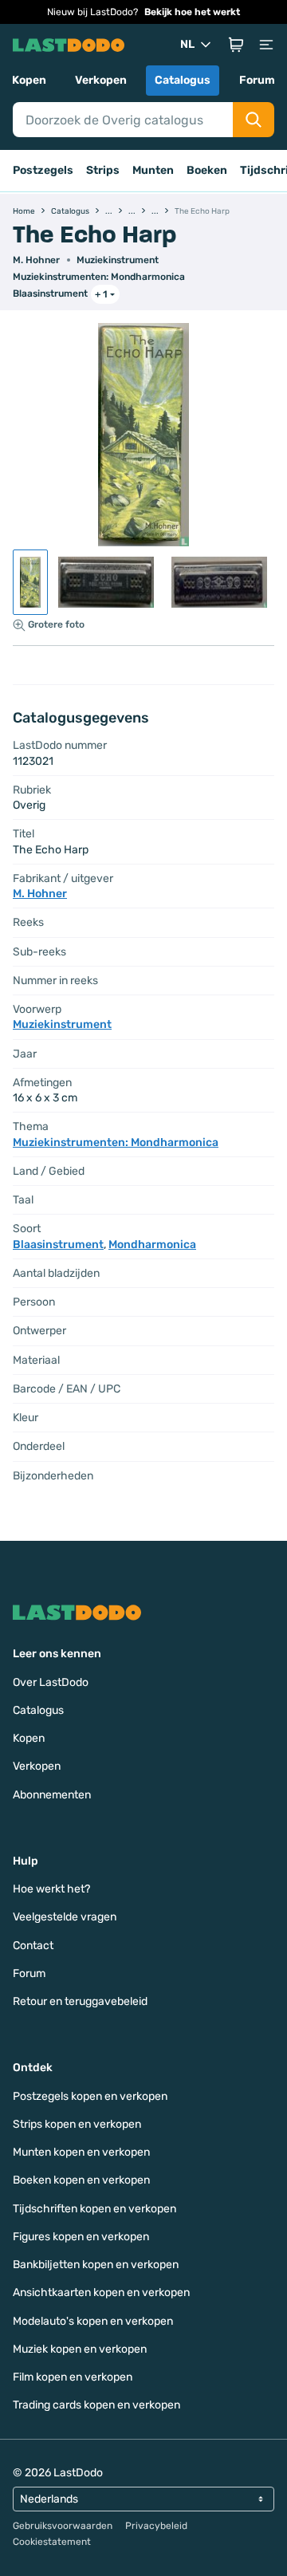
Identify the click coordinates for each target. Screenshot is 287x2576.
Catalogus (183, 80)
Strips (103, 170)
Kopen (29, 80)
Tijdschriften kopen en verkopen (94, 2209)
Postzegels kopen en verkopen (90, 2096)
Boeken (207, 170)
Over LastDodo (51, 1682)
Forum (257, 80)
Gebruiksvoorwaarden (63, 2526)
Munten (153, 170)
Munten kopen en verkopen (81, 2152)
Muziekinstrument (118, 260)
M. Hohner (36, 260)
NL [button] (187, 44)
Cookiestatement (52, 2542)
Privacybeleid (156, 2526)
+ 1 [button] (101, 294)
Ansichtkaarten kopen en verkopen (101, 2292)
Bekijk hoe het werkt (192, 12)
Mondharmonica (152, 1245)
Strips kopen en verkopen (77, 2124)
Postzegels (43, 170)
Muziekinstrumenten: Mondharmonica (99, 277)
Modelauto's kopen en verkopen (93, 2321)
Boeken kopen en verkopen (81, 2180)
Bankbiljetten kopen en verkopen (96, 2265)
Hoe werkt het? (51, 1889)
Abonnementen (52, 1795)
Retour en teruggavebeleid (80, 2001)
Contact (33, 1946)
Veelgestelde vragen (65, 1917)
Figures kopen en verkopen (81, 2237)
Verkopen (101, 80)
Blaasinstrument (50, 293)
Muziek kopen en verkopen (80, 2349)
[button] (236, 45)
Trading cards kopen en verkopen (96, 2405)
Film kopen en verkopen (73, 2377)
